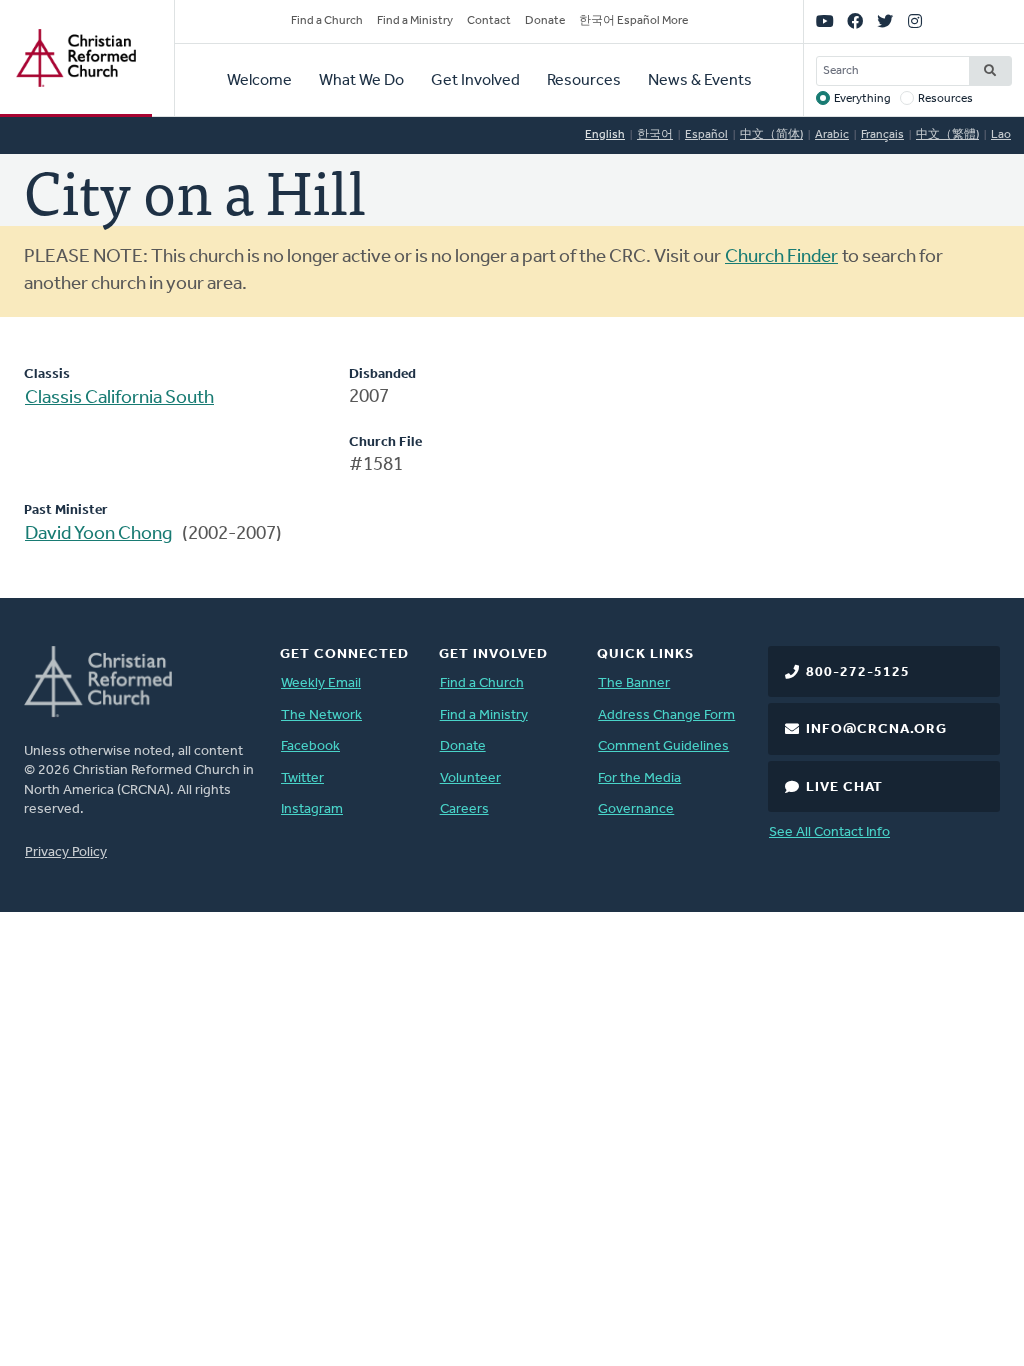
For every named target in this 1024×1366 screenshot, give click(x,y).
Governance (636, 809)
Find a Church (327, 21)
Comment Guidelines (663, 746)
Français (882, 135)
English (605, 135)
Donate (545, 21)
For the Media (639, 778)
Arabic (832, 135)
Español (706, 135)
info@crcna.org (876, 729)
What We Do (361, 81)
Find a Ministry (415, 21)
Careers (464, 809)
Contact (489, 21)
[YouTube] (825, 22)
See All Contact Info (829, 832)
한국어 (655, 135)
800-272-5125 (858, 672)
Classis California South (119, 398)
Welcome (259, 81)
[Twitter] (885, 22)
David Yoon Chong (98, 534)
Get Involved (475, 81)
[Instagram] (915, 22)
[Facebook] (855, 22)
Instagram (312, 809)
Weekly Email (321, 683)
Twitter (302, 778)
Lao (1001, 135)
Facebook (310, 746)
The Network (321, 715)
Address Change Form (666, 715)
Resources (584, 81)
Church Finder (781, 257)
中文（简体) (771, 135)
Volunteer (470, 778)
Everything (862, 99)
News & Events (700, 81)
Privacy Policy (66, 852)
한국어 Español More (633, 21)
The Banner (634, 683)
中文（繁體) (947, 135)
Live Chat (844, 787)
